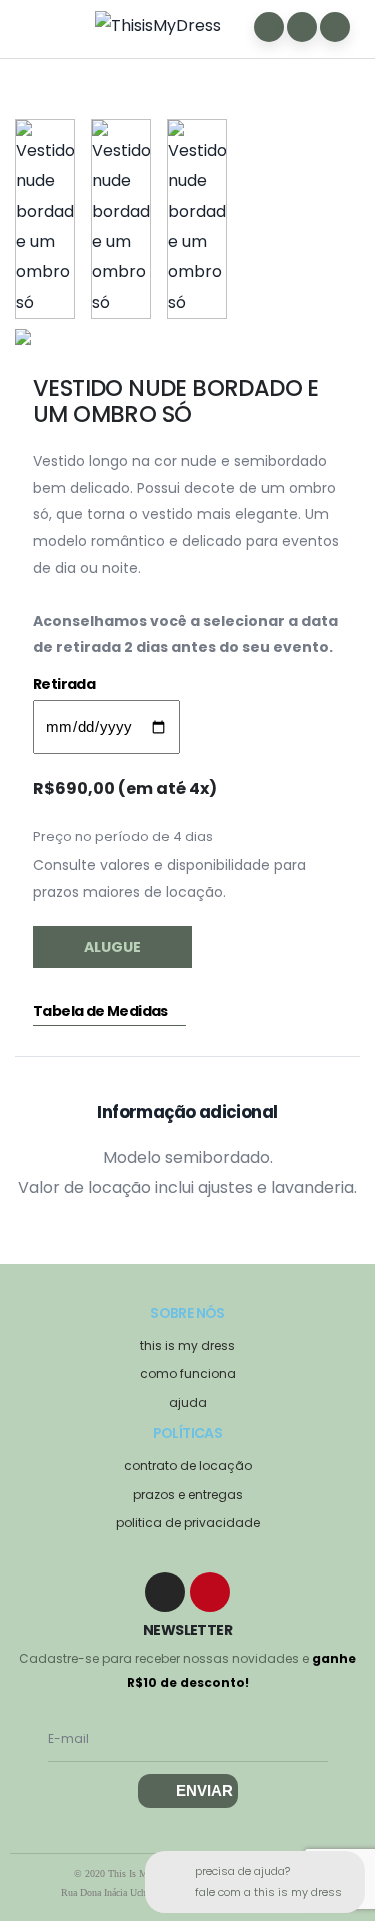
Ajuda (188, 1402)
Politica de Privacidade (188, 1522)
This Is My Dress (187, 1345)
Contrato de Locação (188, 1465)
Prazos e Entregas (188, 1494)
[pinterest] (210, 1592)
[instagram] (165, 1592)
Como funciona (188, 1373)
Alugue (112, 947)
